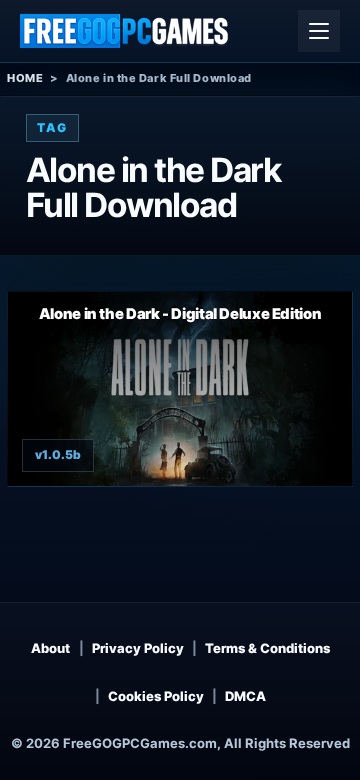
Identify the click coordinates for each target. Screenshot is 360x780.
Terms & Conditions (267, 648)
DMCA (245, 696)
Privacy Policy (138, 648)
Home (25, 78)
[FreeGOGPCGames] (125, 31)
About (50, 648)
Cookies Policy (156, 696)
